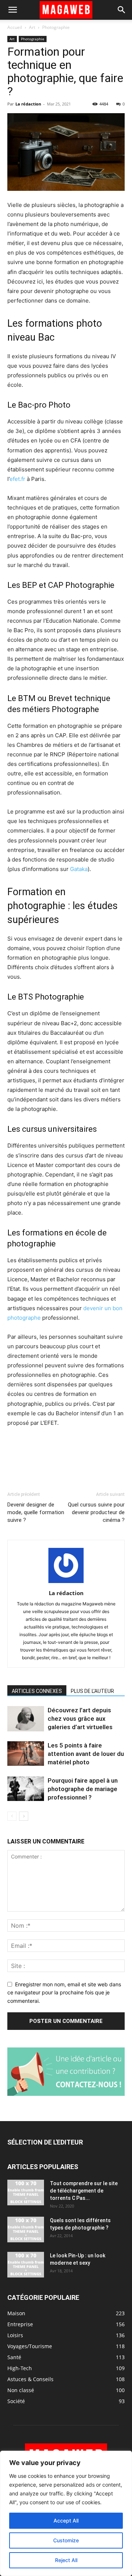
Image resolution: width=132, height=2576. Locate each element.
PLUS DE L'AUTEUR (92, 1691)
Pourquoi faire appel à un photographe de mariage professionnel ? (83, 1789)
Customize (66, 2540)
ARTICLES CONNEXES (37, 1691)
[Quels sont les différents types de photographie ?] (26, 2230)
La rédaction (28, 104)
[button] (12, 10)
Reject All (66, 2560)
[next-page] (24, 1816)
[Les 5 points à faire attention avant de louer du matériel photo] (26, 1754)
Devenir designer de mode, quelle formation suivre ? (36, 1512)
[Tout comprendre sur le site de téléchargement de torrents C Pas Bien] (26, 2193)
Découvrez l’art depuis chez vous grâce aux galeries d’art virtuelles (80, 1719)
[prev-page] (12, 1816)
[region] (66, 2513)
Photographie (56, 27)
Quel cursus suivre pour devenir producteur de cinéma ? (96, 1512)
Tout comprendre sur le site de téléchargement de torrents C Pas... (84, 2191)
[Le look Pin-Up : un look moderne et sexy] (26, 2265)
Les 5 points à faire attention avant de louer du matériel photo (86, 1754)
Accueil (15, 27)
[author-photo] (66, 1583)
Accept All (66, 2521)
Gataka (79, 869)
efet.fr (17, 479)
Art (32, 27)
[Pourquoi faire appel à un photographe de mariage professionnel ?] (26, 1789)
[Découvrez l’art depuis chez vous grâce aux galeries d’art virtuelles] (26, 1719)
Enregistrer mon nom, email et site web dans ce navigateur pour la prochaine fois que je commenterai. (64, 1993)
